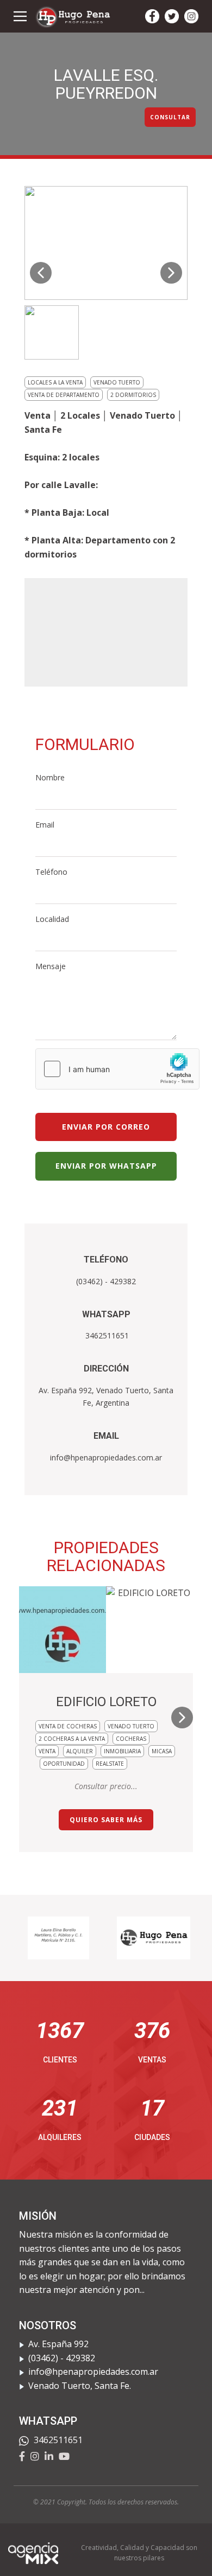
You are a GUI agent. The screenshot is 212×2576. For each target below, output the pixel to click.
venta (47, 1751)
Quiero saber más (106, 1820)
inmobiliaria (122, 1751)
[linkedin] (49, 2456)
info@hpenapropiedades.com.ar (106, 1457)
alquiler (80, 1751)
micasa (162, 1751)
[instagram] (191, 16)
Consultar (170, 117)
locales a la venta (55, 382)
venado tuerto (117, 382)
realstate (110, 1764)
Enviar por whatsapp (106, 1166)
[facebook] (152, 16)
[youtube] (64, 2456)
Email (45, 825)
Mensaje (51, 966)
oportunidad (64, 1764)
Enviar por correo (106, 1127)
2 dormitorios (133, 395)
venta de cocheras (68, 1726)
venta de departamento (64, 395)
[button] (41, 273)
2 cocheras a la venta (72, 1739)
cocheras (131, 1739)
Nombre (50, 777)
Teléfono (51, 872)
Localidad (52, 919)
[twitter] (172, 16)
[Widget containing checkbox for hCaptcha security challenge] (117, 1069)
